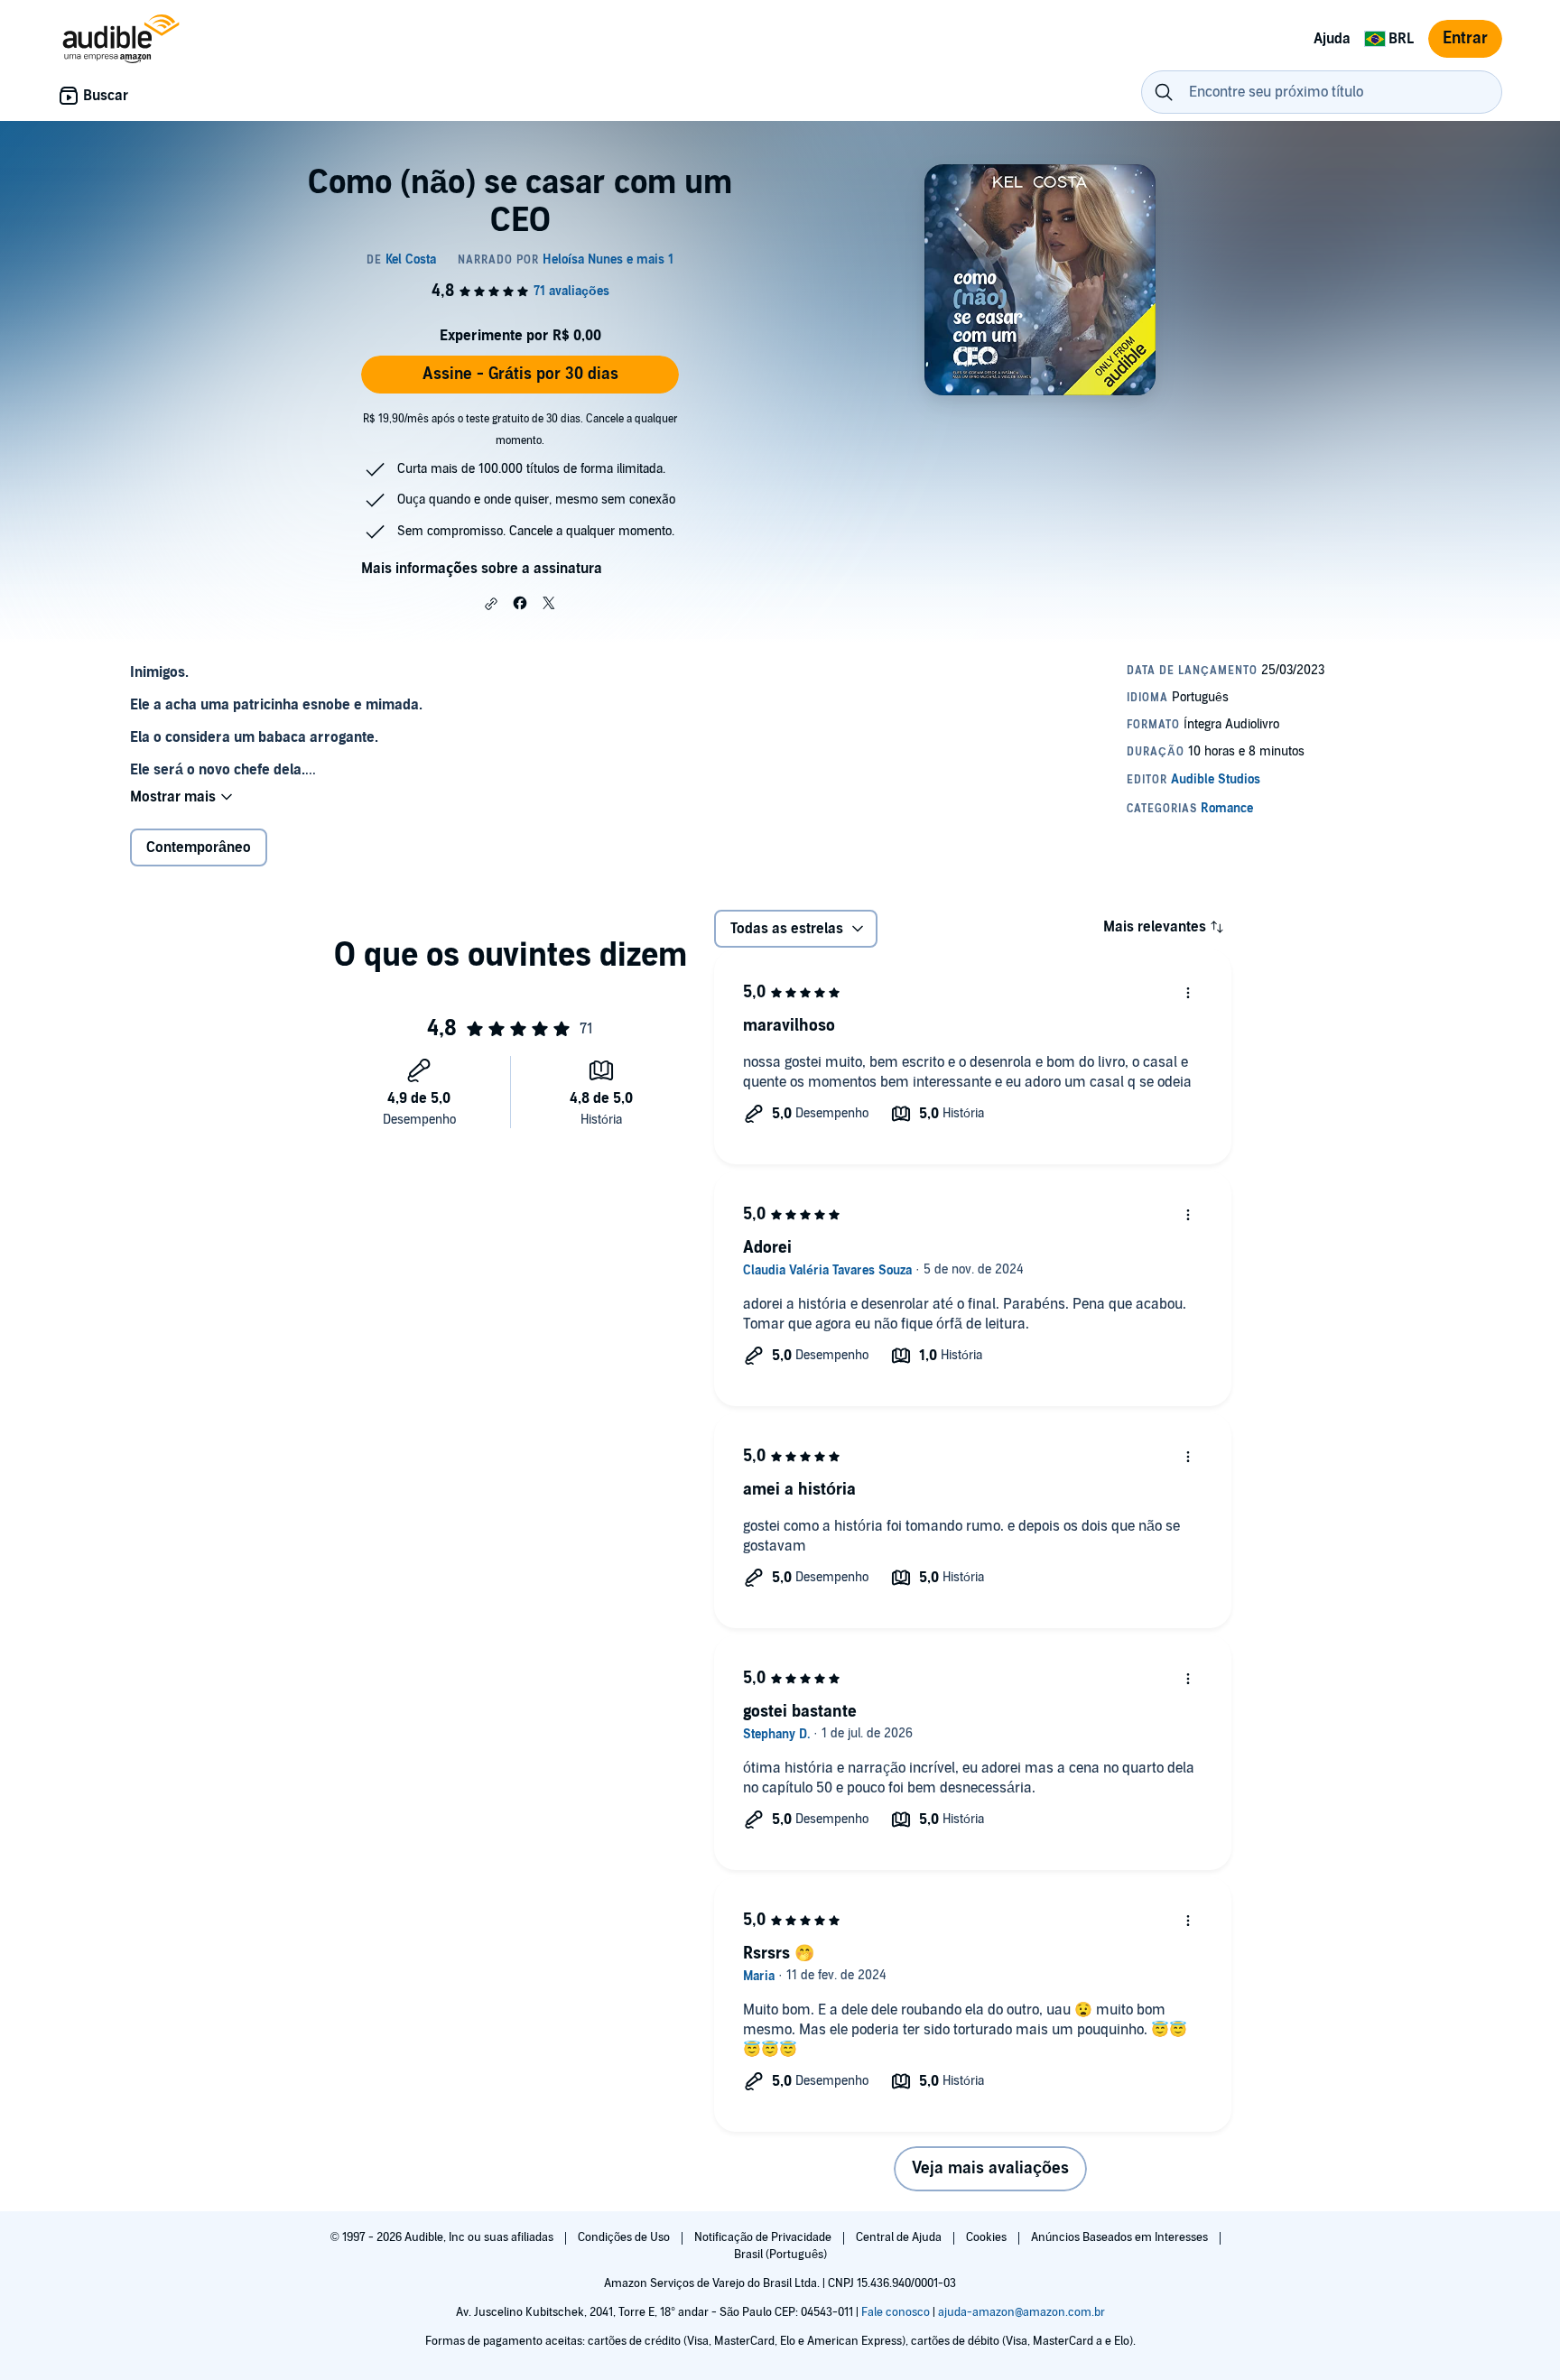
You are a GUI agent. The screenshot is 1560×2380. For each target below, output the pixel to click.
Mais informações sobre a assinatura (482, 569)
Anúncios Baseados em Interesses (1121, 2237)
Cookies (988, 2237)
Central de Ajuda (900, 2237)
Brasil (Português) (780, 2255)
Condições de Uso (625, 2237)
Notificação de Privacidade (764, 2237)
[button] (491, 604)
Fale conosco (896, 2312)
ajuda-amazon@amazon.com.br (1021, 2312)
